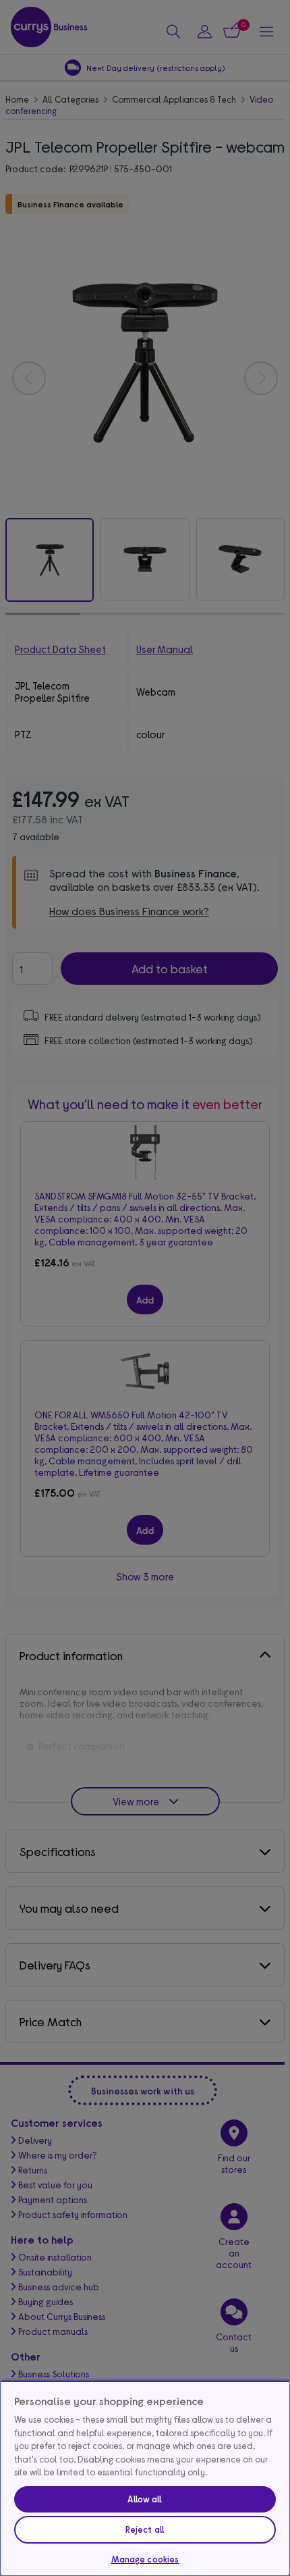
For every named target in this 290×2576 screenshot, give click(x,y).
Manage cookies (145, 2559)
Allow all (145, 2499)
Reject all (145, 2529)
